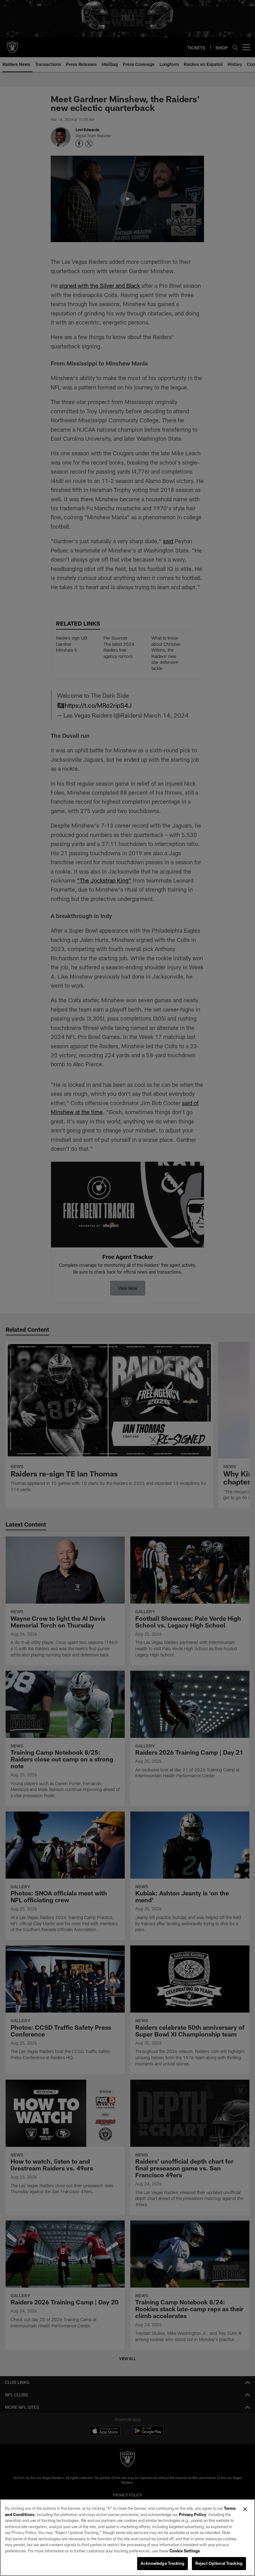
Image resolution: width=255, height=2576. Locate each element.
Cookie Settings (185, 2551)
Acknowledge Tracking (162, 2563)
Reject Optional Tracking (219, 2563)
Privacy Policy (192, 2514)
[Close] (245, 2509)
